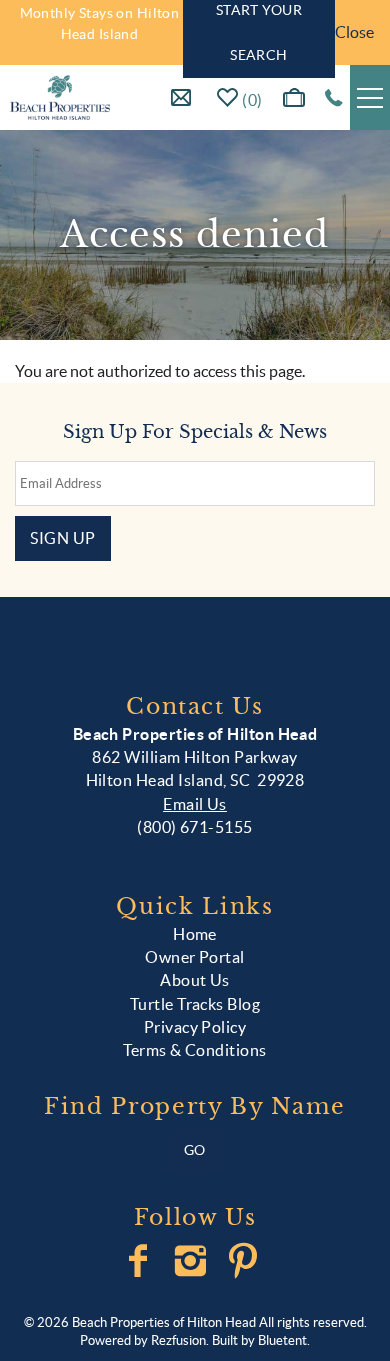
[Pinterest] (245, 1261)
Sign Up (63, 538)
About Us (195, 980)
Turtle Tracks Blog (195, 1004)
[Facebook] (140, 1261)
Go (195, 1150)
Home (195, 934)
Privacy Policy (195, 1027)
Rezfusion (178, 1340)
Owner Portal (195, 957)
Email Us (195, 804)
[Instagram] (192, 1261)
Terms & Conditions (195, 1050)
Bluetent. (284, 1340)
